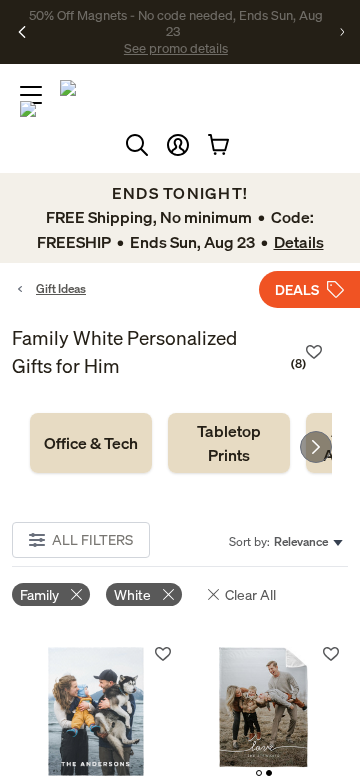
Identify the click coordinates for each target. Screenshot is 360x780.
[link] (91, 443)
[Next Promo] (342, 32)
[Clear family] (76, 594)
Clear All (250, 594)
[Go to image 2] (269, 773)
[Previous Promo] (22, 32)
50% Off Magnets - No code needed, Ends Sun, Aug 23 (176, 23)
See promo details (176, 48)
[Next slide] (316, 447)
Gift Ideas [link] (61, 288)
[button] (178, 145)
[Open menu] (31, 95)
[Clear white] (168, 594)
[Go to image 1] (259, 773)
